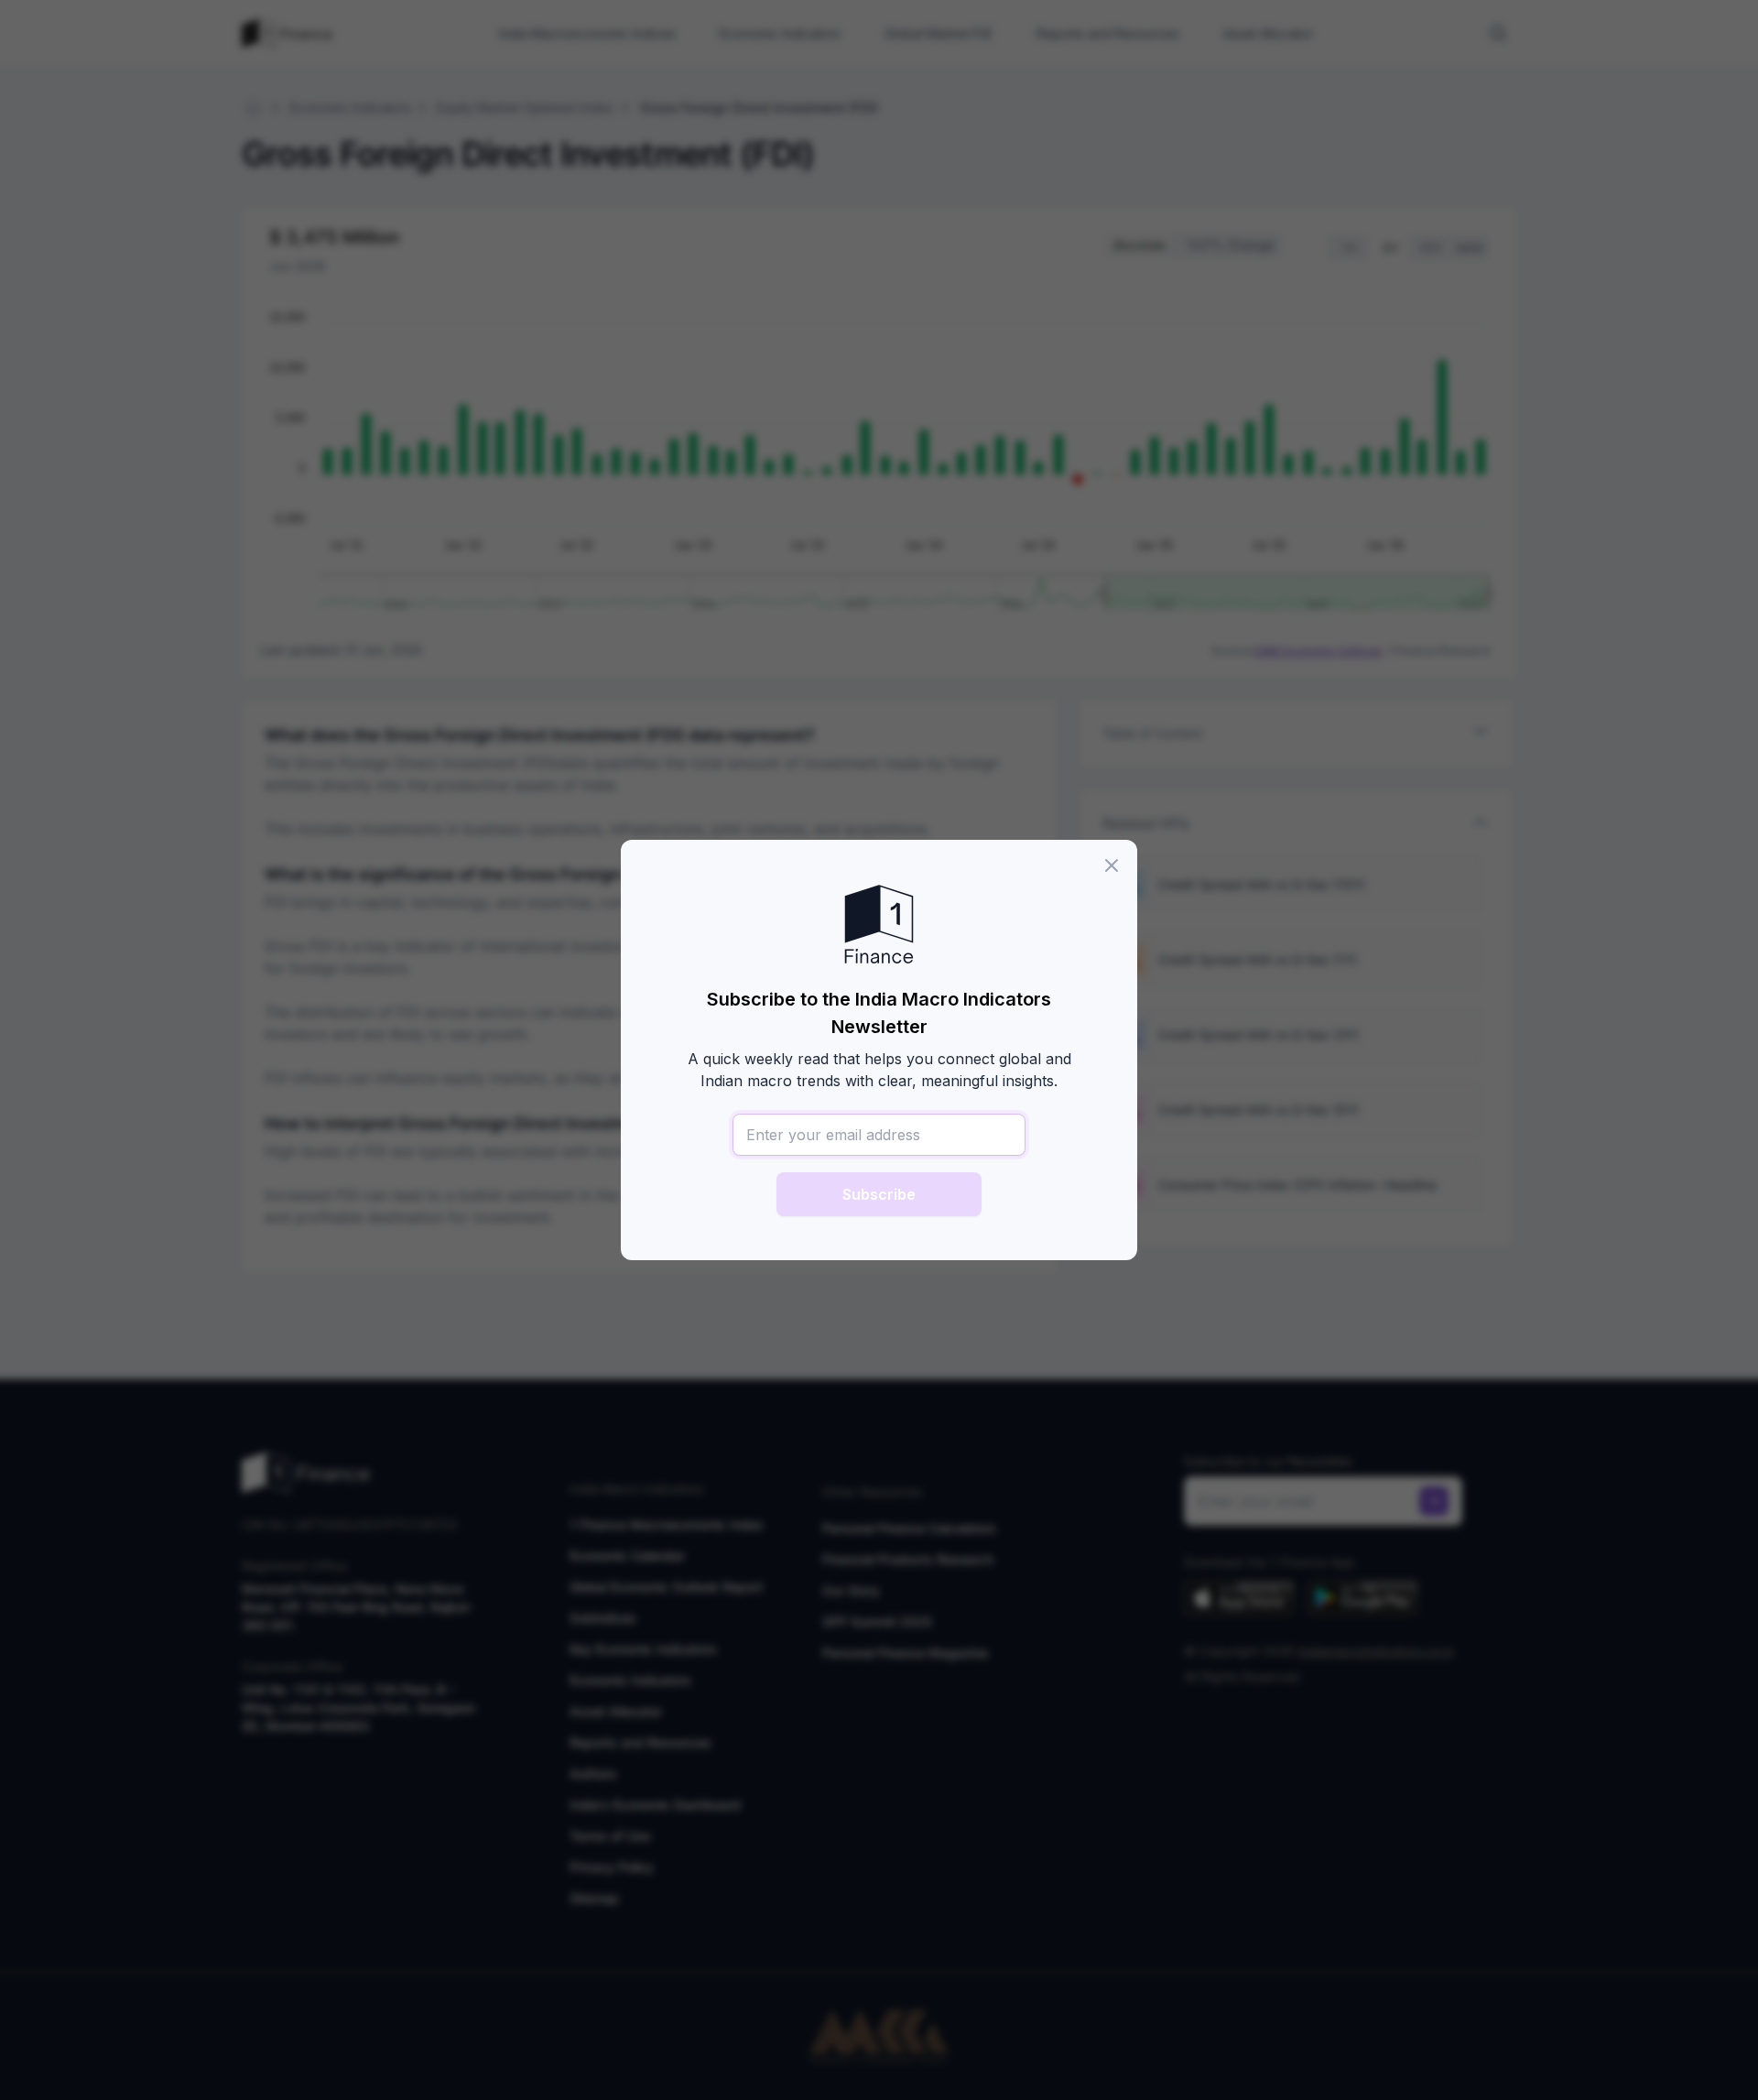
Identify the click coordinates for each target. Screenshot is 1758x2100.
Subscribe (879, 1194)
